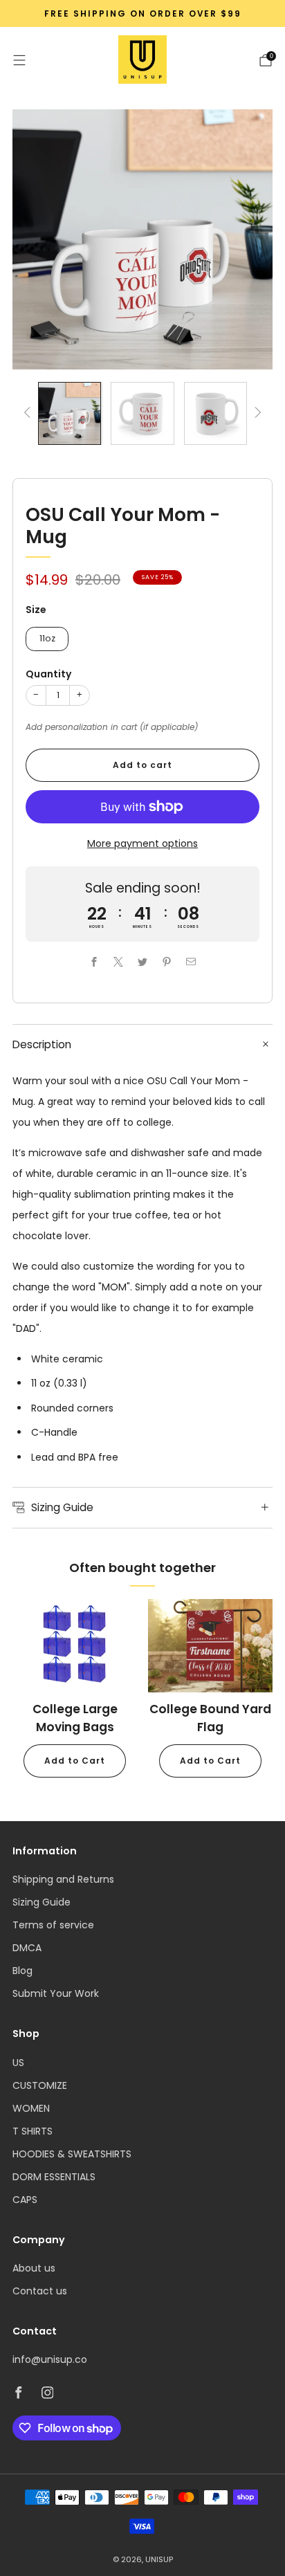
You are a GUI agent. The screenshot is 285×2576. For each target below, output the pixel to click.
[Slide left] (29, 413)
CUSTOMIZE (40, 2085)
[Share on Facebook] (94, 961)
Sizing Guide (42, 1902)
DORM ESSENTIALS (54, 2177)
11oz (47, 638)
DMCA (27, 1948)
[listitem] (142, 14)
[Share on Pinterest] (167, 961)
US (18, 2063)
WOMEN (31, 2108)
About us (34, 2268)
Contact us (40, 2291)
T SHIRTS (33, 2131)
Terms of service (53, 1925)
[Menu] (19, 60)
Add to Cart (75, 1761)
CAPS (25, 2200)
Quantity (48, 674)
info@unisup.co (50, 2359)
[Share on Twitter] (143, 961)
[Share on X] (119, 961)
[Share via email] (191, 961)
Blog (22, 1971)
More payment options (142, 843)
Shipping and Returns (63, 1879)
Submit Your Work (56, 1993)
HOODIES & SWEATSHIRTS (72, 2154)
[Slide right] (256, 413)
